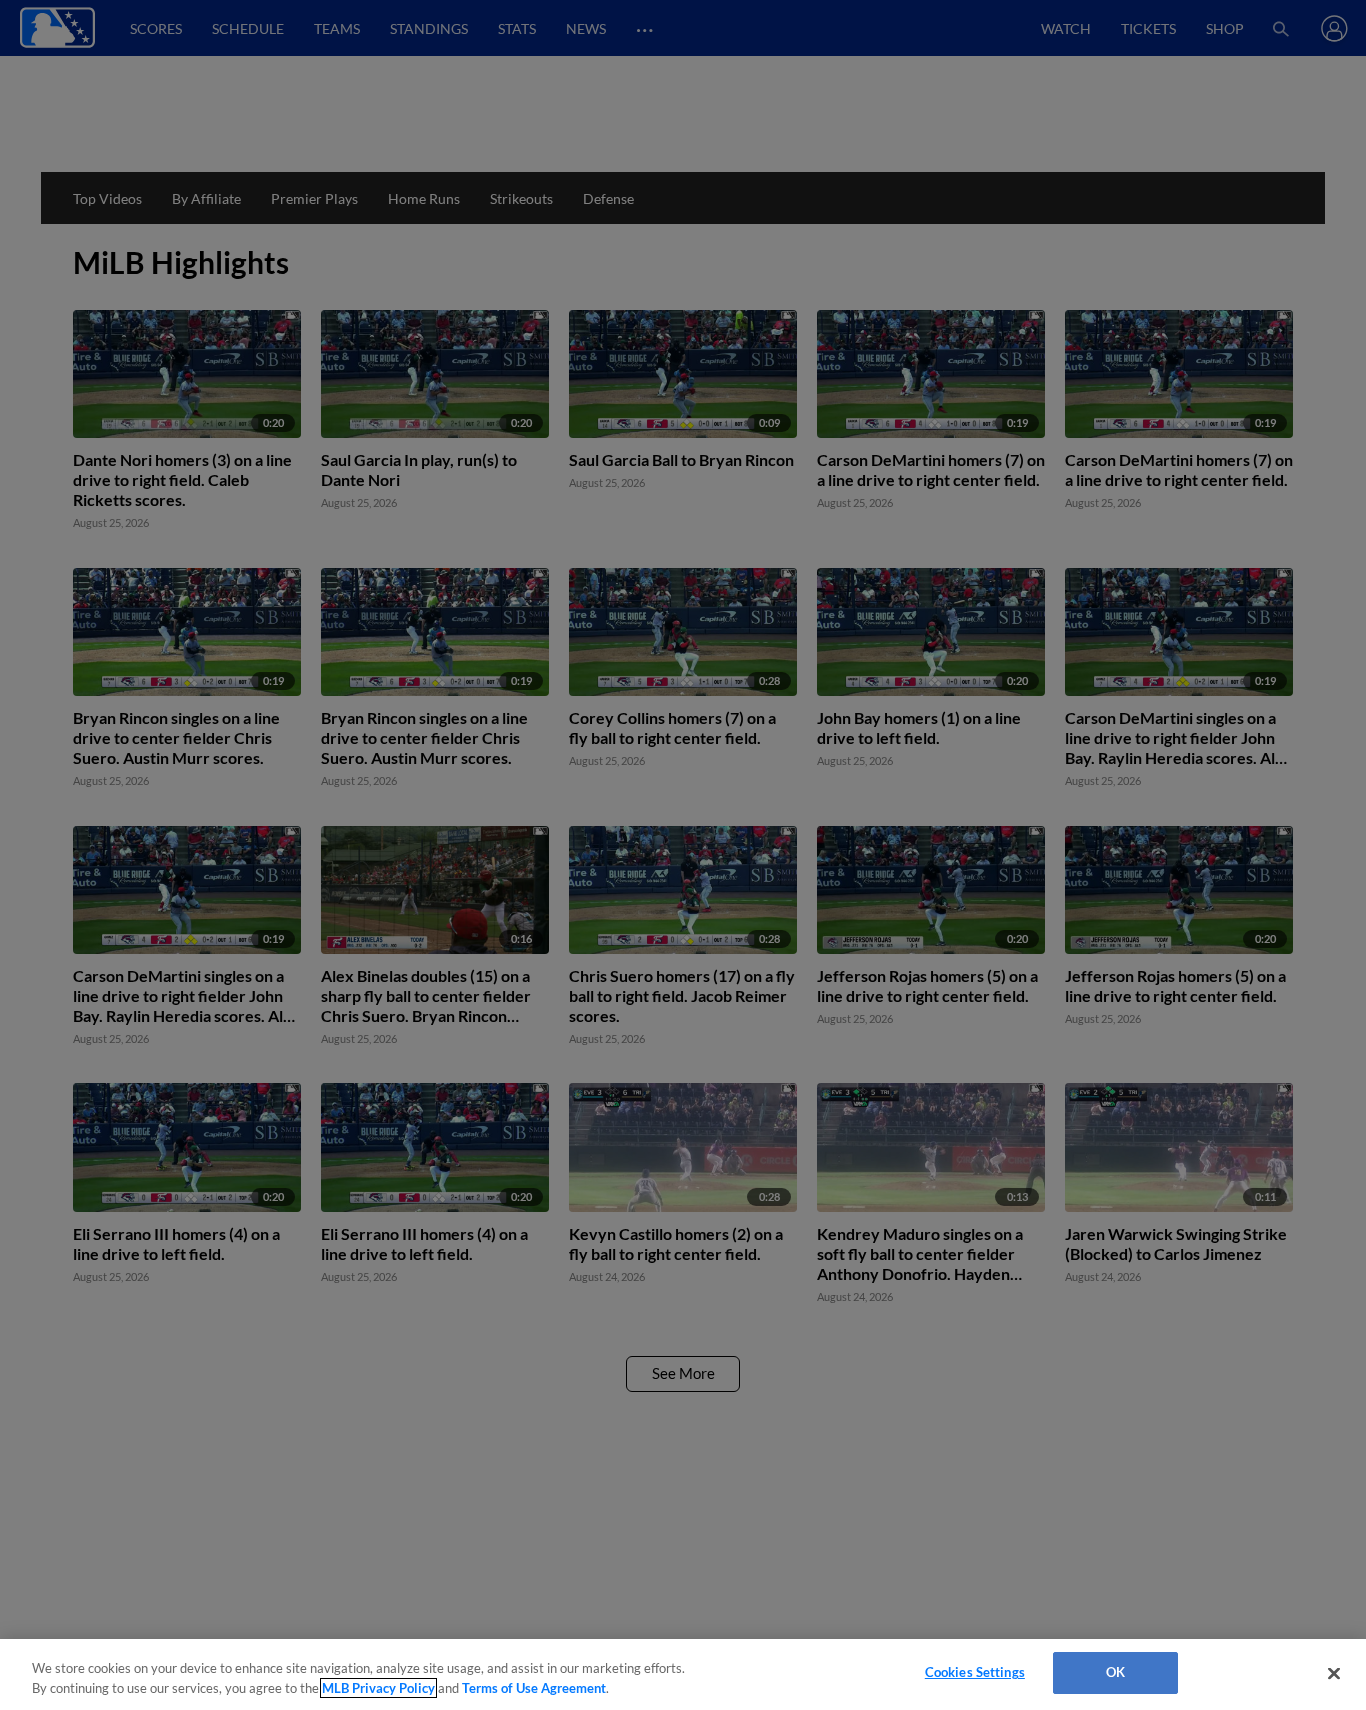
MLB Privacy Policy (378, 1688)
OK (1115, 1672)
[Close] (1334, 1673)
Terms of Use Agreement (534, 1688)
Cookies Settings (975, 1672)
